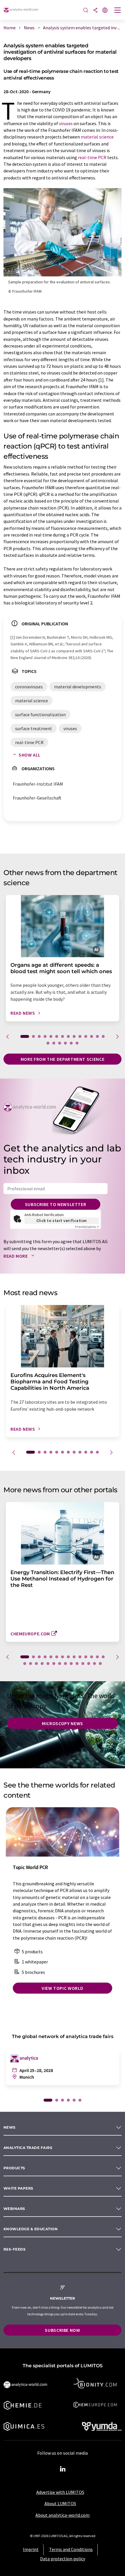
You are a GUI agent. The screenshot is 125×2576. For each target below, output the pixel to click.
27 (94, 1664)
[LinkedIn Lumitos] (63, 2469)
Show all (30, 755)
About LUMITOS (60, 2503)
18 (65, 1043)
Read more (16, 1256)
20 (77, 1043)
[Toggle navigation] (118, 11)
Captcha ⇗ (87, 1227)
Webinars (14, 2209)
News (10, 2127)
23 (71, 1664)
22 (65, 1664)
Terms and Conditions (71, 2549)
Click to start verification (62, 1221)
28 (100, 1664)
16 (54, 1043)
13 (97, 1036)
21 (60, 1664)
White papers (18, 2188)
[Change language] (105, 11)
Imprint (31, 2549)
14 (103, 1036)
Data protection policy (63, 2559)
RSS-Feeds (15, 2249)
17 (60, 1043)
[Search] (86, 11)
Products (14, 2168)
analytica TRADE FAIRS (28, 2148)
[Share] (95, 11)
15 (48, 1043)
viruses (66, 123)
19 (71, 1043)
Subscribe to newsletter (56, 1204)
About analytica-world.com (63, 2515)
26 (89, 1664)
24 (77, 1664)
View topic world (63, 1988)
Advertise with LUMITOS (60, 2492)
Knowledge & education (31, 2229)
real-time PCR (92, 157)
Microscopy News (63, 1723)
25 (83, 1664)
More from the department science (63, 1059)
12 (92, 1036)
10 (80, 1036)
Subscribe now (62, 2330)
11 (86, 1036)
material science (97, 137)
